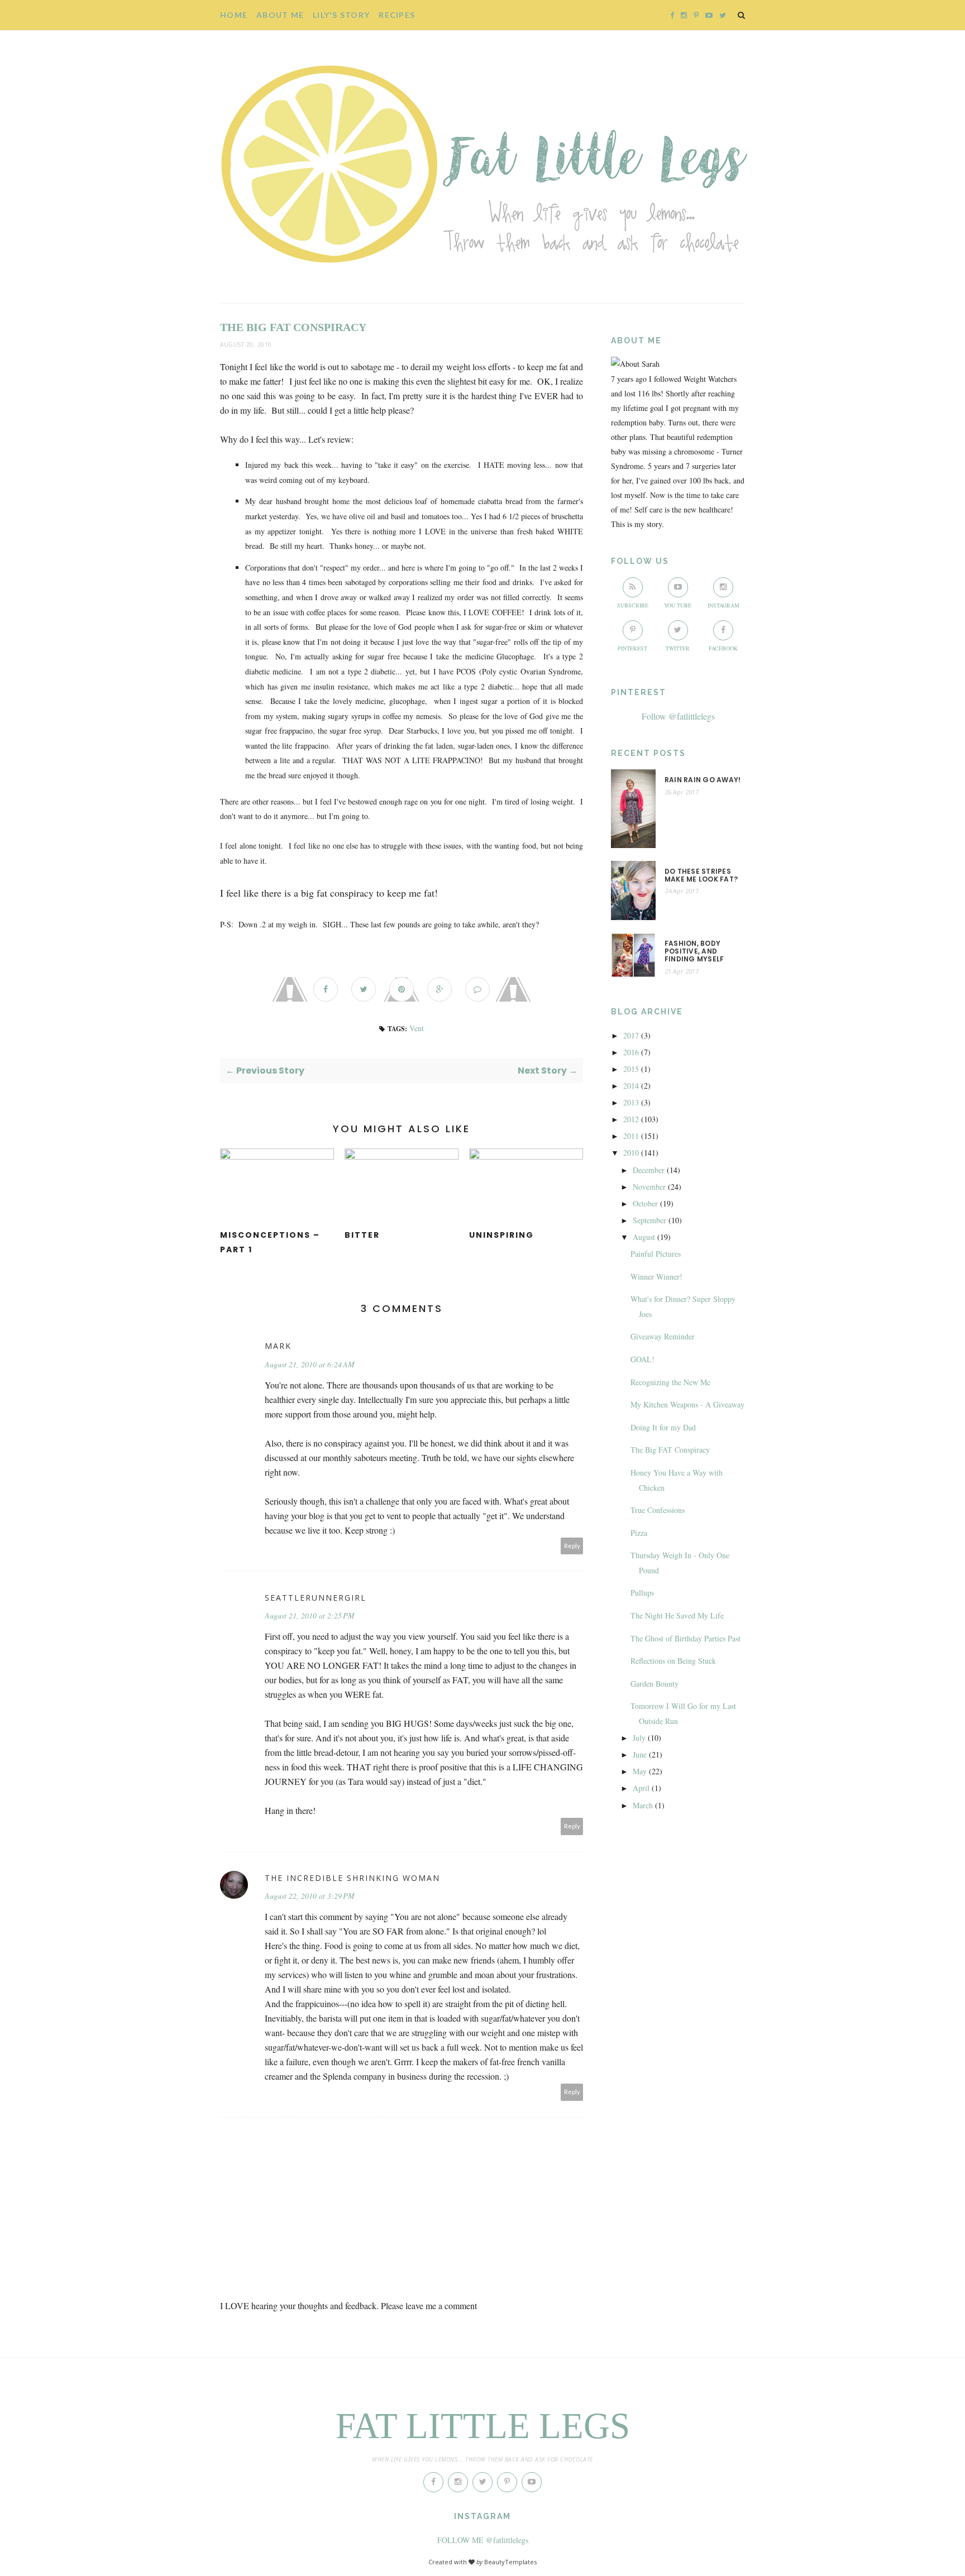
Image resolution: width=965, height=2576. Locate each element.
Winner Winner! (656, 1277)
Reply (572, 1546)
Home (234, 15)
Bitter (362, 1235)
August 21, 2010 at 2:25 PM (310, 1615)
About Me (280, 15)
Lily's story (341, 15)
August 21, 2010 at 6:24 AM (310, 1364)
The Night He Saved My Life (677, 1615)
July (639, 1738)
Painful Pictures (656, 1254)
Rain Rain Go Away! (703, 780)
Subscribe (633, 605)
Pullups (642, 1593)
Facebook (723, 648)
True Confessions (658, 1510)
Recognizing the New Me (670, 1382)
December (649, 1170)
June (640, 1754)
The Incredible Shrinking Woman (352, 1878)
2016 (631, 1052)
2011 (631, 1136)
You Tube (678, 605)
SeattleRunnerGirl (316, 1598)
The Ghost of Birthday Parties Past (685, 1638)
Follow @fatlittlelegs (678, 716)
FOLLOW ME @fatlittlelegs (483, 2540)
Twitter (678, 648)
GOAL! (642, 1359)
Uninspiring (501, 1235)
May (640, 1771)
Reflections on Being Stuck (673, 1661)
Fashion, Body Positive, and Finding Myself (694, 952)
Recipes (397, 15)
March (643, 1805)
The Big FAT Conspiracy (670, 1450)
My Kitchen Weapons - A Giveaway (687, 1404)
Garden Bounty (655, 1684)
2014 (631, 1086)
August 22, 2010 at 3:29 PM (310, 1896)
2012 (631, 1119)
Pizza (639, 1533)
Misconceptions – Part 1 (270, 1242)
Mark (278, 1346)
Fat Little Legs (483, 2426)
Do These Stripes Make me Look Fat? (701, 876)
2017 (631, 1035)
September (649, 1220)
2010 (631, 1153)
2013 (631, 1102)
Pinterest (632, 648)
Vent (417, 1028)
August (644, 1237)
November (649, 1187)
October (645, 1203)
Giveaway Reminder (663, 1336)
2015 (631, 1069)
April (641, 1788)
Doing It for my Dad (663, 1427)
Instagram (723, 605)
